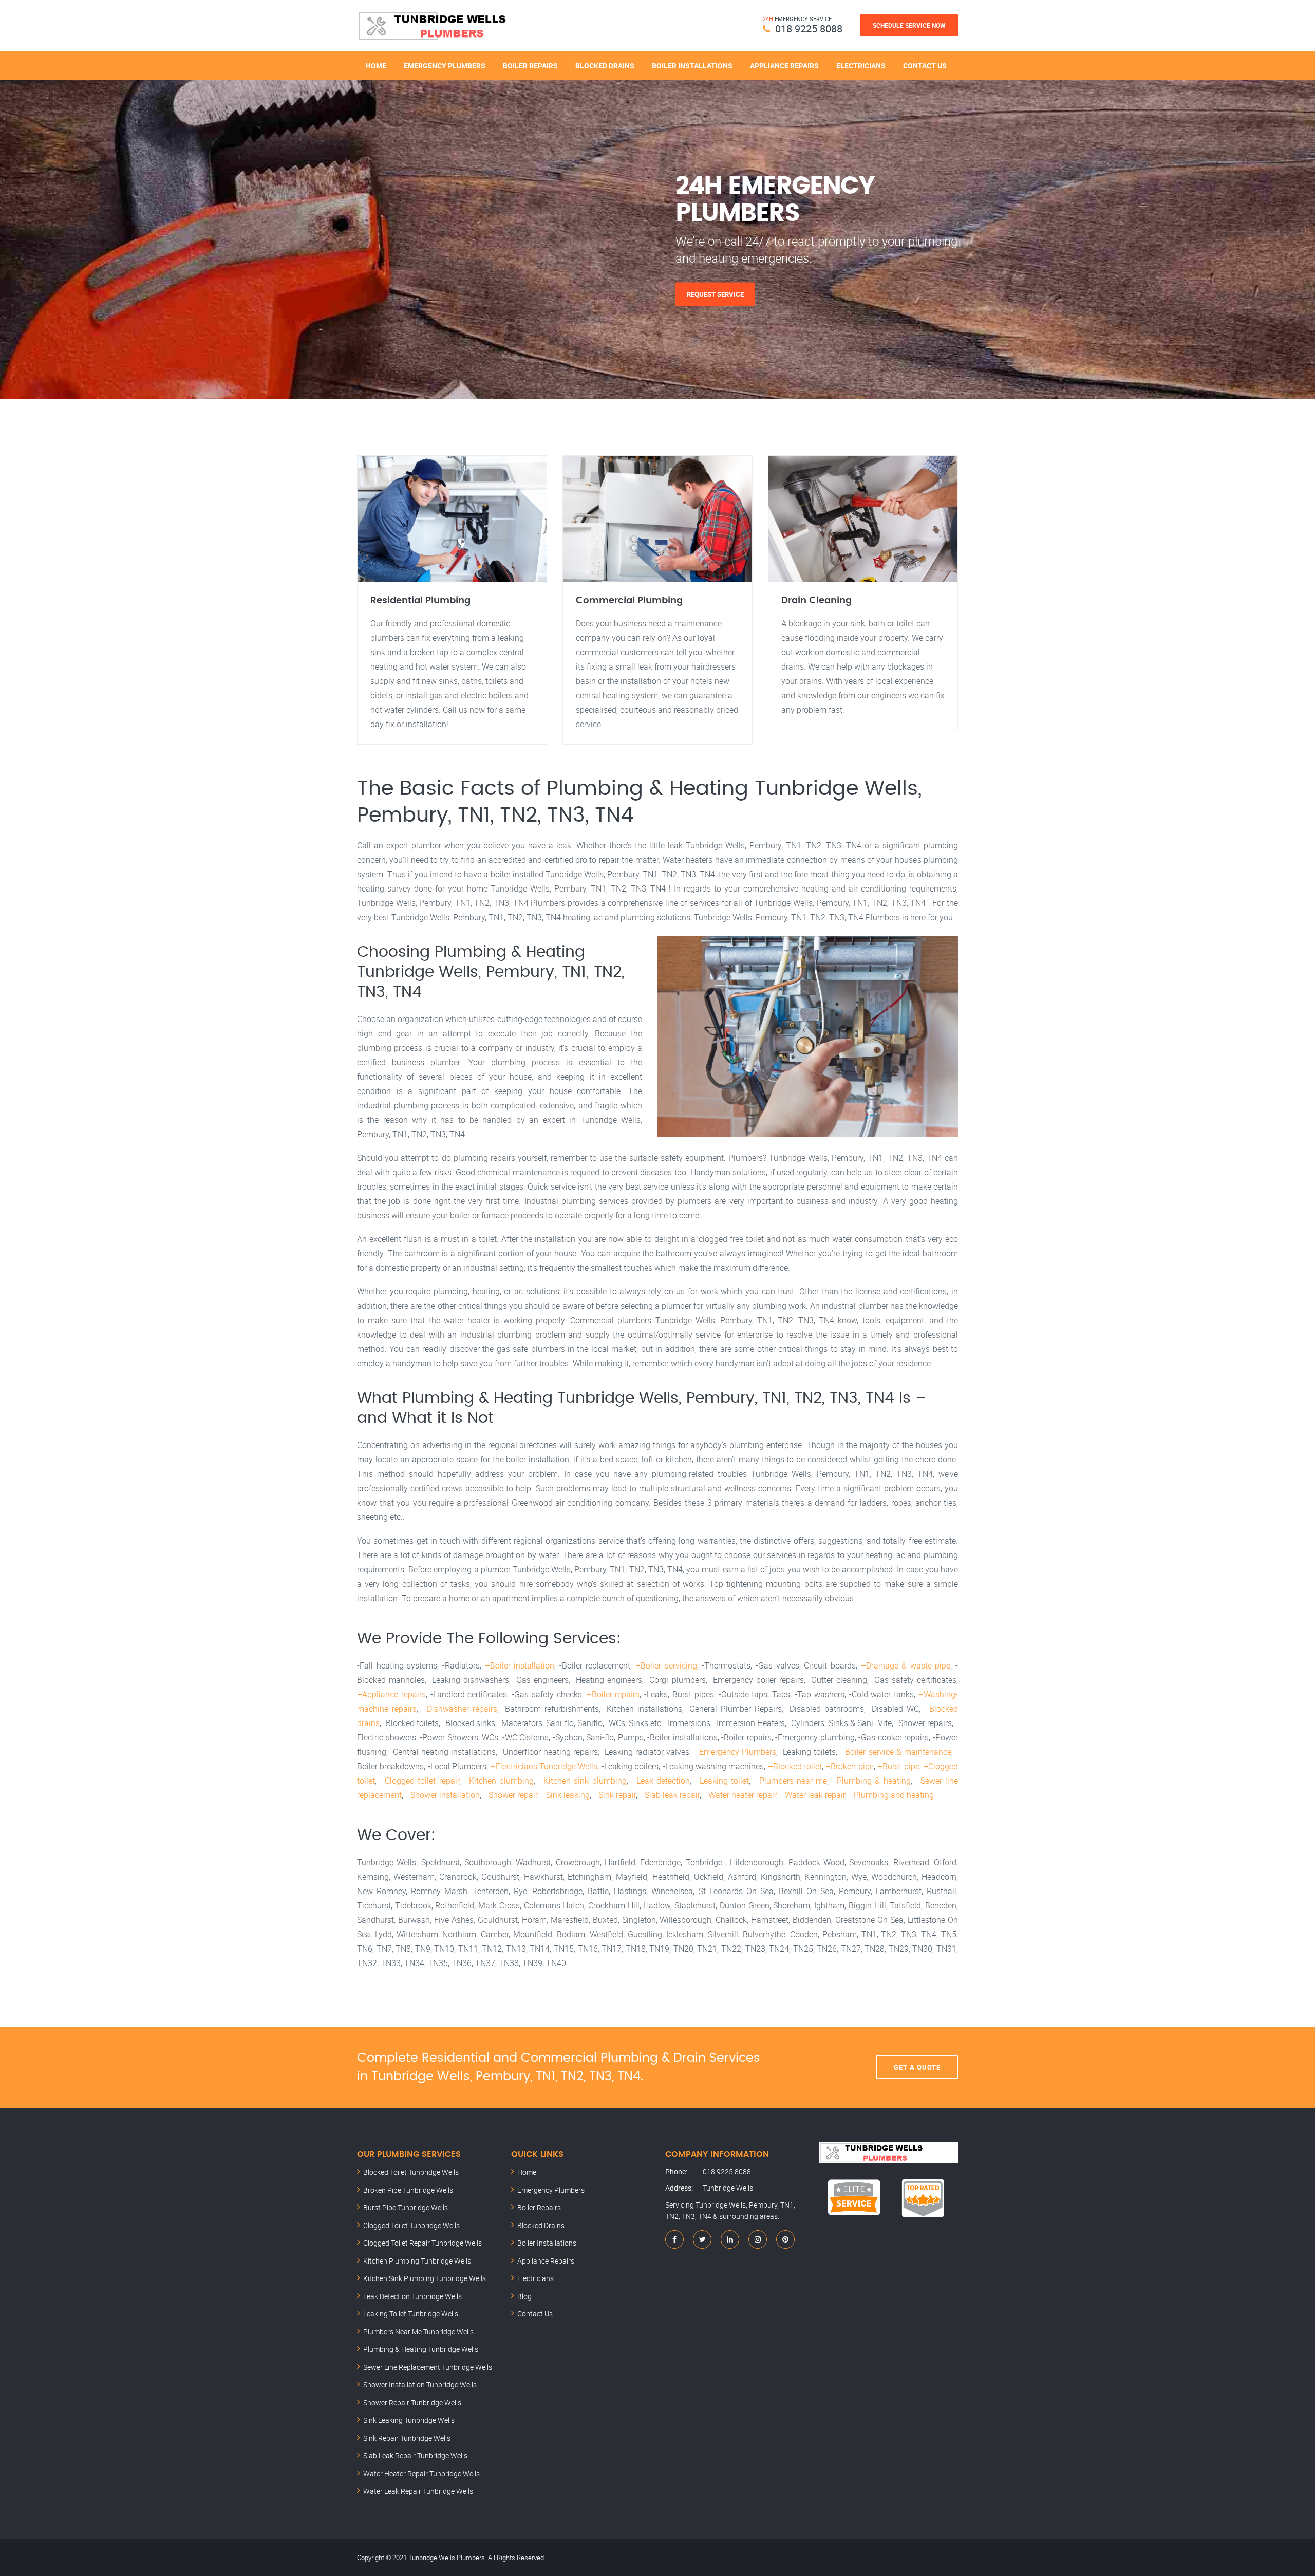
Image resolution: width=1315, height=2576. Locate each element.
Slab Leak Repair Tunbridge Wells (415, 2455)
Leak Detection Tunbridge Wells (412, 2296)
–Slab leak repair (670, 1795)
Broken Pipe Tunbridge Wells (408, 2190)
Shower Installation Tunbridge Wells (420, 2385)
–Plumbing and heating (891, 1795)
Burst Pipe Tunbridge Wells (406, 2207)
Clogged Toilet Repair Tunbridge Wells (422, 2243)
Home (376, 66)
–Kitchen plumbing (499, 1781)
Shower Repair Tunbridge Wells (412, 2403)
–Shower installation (443, 1795)
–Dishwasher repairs (459, 1709)
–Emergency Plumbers (735, 1752)
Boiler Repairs (530, 66)
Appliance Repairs (784, 66)
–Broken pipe (849, 1766)
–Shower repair (510, 1795)
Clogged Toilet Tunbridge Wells (411, 2225)
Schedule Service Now (909, 25)
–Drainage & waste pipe (906, 1665)
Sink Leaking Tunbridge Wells (409, 2420)
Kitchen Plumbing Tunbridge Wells (417, 2261)
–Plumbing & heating (871, 1781)
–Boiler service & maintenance (896, 1752)
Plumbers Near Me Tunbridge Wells (418, 2332)
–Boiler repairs (613, 1694)
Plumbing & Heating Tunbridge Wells (421, 2349)
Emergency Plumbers (445, 66)
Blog (524, 2296)
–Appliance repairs (391, 1694)
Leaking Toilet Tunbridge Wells (411, 2314)
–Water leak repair (812, 1795)
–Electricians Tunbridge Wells (544, 1766)
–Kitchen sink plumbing (582, 1781)
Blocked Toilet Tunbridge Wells (411, 2172)
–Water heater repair (740, 1795)
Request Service (715, 294)
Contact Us (925, 66)
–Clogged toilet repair (419, 1781)
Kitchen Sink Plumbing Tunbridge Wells (425, 2278)
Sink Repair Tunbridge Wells (407, 2438)
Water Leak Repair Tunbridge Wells (418, 2491)
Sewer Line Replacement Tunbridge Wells (428, 2367)
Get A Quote (917, 2067)
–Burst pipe (898, 1766)
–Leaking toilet (722, 1781)
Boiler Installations (692, 66)
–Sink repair (615, 1795)
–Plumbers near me (791, 1781)
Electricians (861, 66)
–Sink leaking (565, 1795)
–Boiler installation (520, 1665)
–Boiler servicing (666, 1665)
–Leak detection (661, 1781)
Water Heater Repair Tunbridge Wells (421, 2473)
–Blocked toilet (795, 1766)
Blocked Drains (605, 66)
